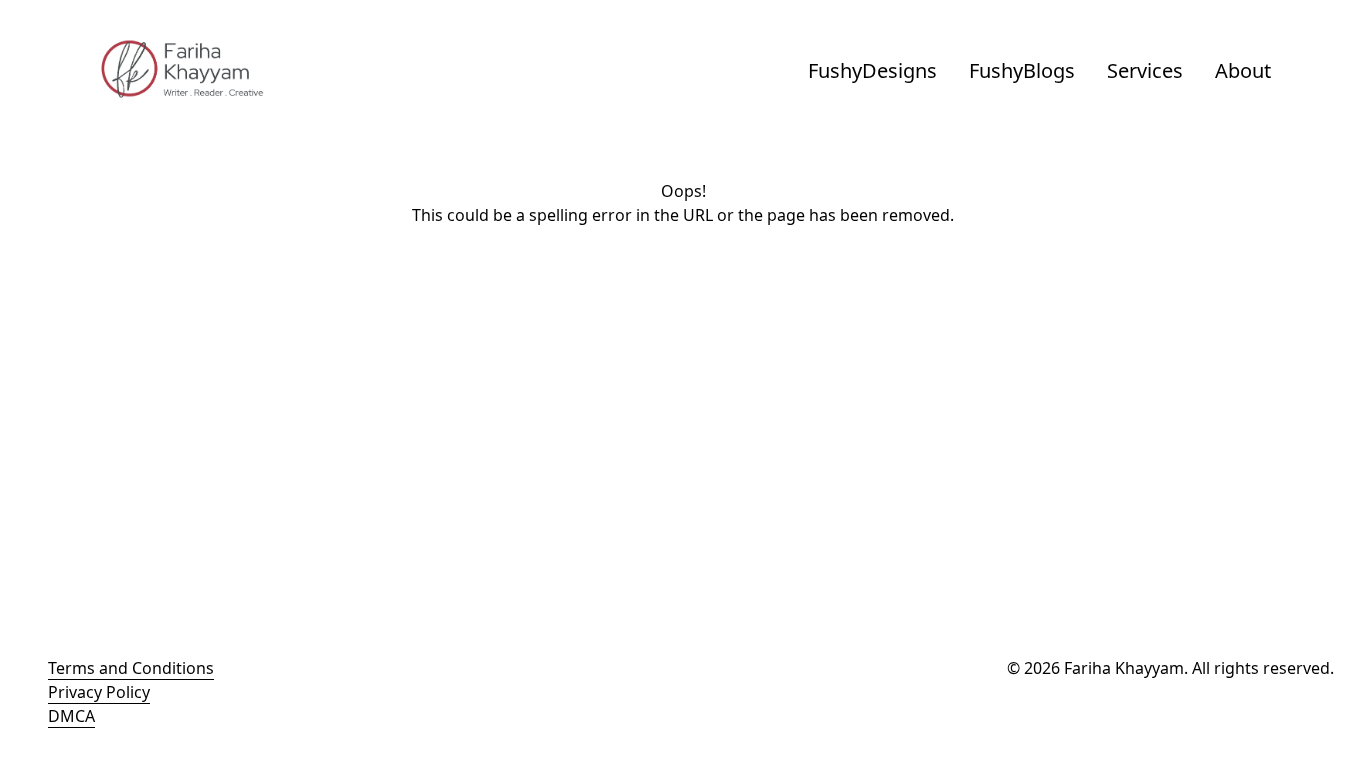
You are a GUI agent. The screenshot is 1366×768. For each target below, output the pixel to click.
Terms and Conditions (131, 668)
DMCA (71, 716)
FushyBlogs (1022, 70)
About (1243, 70)
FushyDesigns (872, 70)
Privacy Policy (99, 692)
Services (1145, 70)
